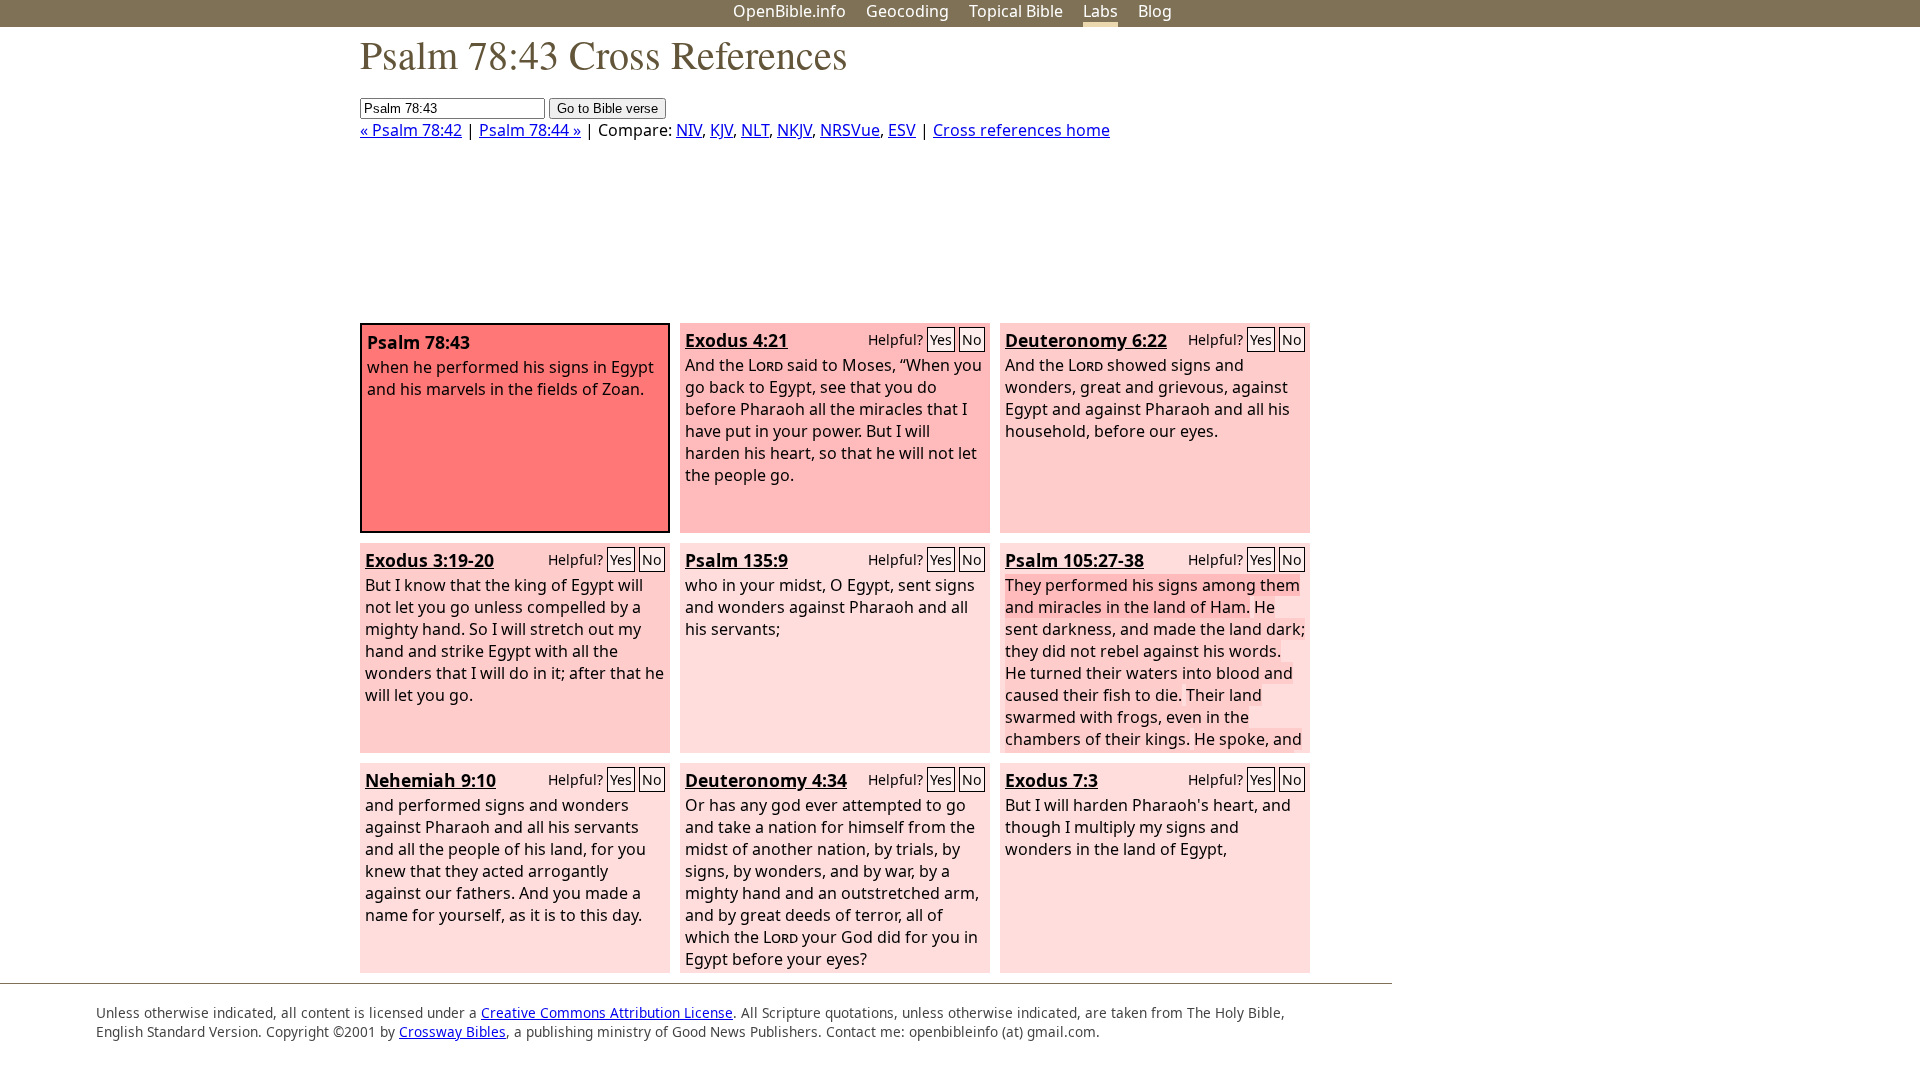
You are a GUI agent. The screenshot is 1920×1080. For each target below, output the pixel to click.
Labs (1100, 11)
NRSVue (850, 130)
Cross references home (1021, 130)
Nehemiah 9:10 (430, 780)
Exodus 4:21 (736, 340)
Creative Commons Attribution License (607, 1012)
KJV (721, 130)
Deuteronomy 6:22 (1086, 340)
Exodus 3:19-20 (429, 560)
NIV (689, 130)
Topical (1016, 11)
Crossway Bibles (452, 1031)
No (972, 339)
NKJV (794, 130)
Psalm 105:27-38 (1074, 560)
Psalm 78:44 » (530, 130)
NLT (755, 130)
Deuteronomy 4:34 (766, 780)
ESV (902, 130)
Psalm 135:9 (736, 560)
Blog (1155, 11)
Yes (941, 339)
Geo (907, 11)
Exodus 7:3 (1051, 780)
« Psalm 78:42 (411, 130)
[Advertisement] (1718, 183)
